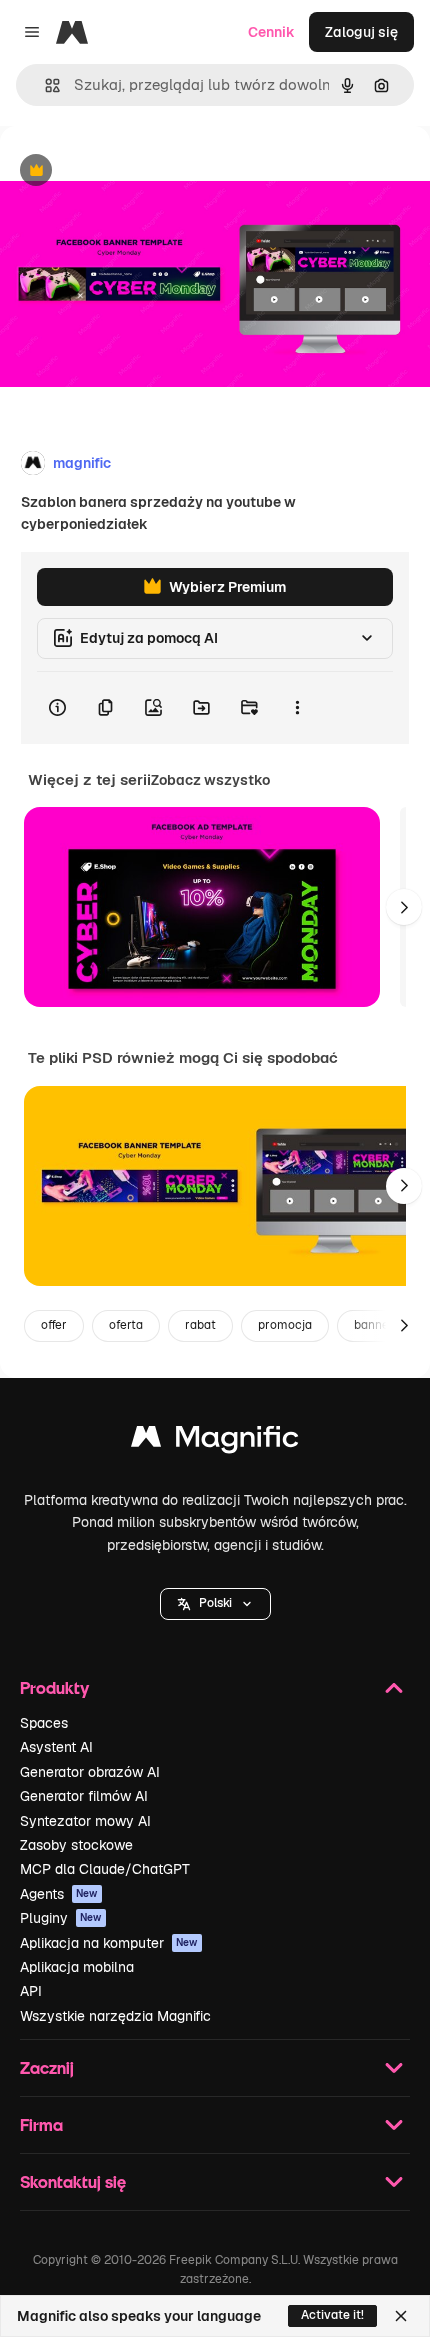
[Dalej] (404, 907)
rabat (200, 1325)
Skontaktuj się (73, 2181)
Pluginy (61, 1918)
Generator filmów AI (84, 1796)
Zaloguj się (361, 32)
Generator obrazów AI (90, 1772)
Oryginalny (138, 171)
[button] (215, 1604)
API (31, 1991)
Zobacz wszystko (210, 780)
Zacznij (47, 2067)
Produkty (54, 1687)
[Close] (401, 2316)
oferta (126, 1325)
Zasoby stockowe (76, 1845)
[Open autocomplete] (44, 85)
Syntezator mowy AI (85, 1821)
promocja (285, 1325)
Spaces (44, 1723)
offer (54, 1325)
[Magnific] (215, 1441)
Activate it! (332, 2315)
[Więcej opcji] (297, 708)
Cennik (271, 32)
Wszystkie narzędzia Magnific (115, 2016)
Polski (215, 1603)
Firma (41, 2124)
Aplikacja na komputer (109, 1943)
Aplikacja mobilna (77, 1967)
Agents (59, 1894)
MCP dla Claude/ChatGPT (105, 1869)
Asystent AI (56, 1747)
